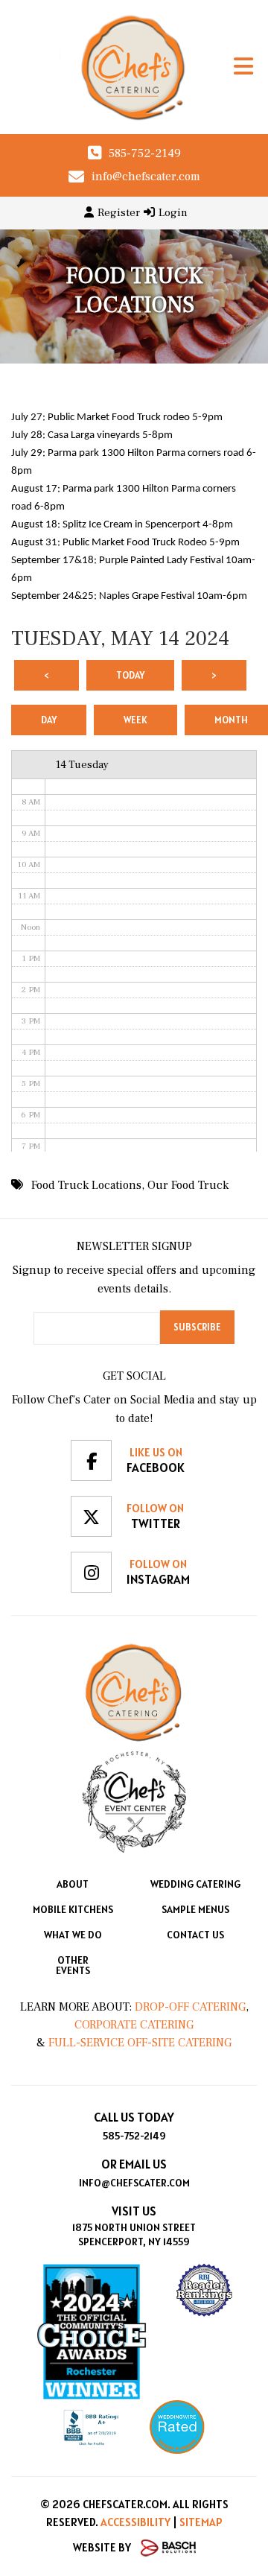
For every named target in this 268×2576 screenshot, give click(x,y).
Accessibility (135, 2522)
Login (173, 213)
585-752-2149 (145, 153)
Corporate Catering (134, 2025)
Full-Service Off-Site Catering (140, 2043)
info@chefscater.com (146, 177)
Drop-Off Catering (189, 2007)
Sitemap (201, 2522)
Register (119, 213)
